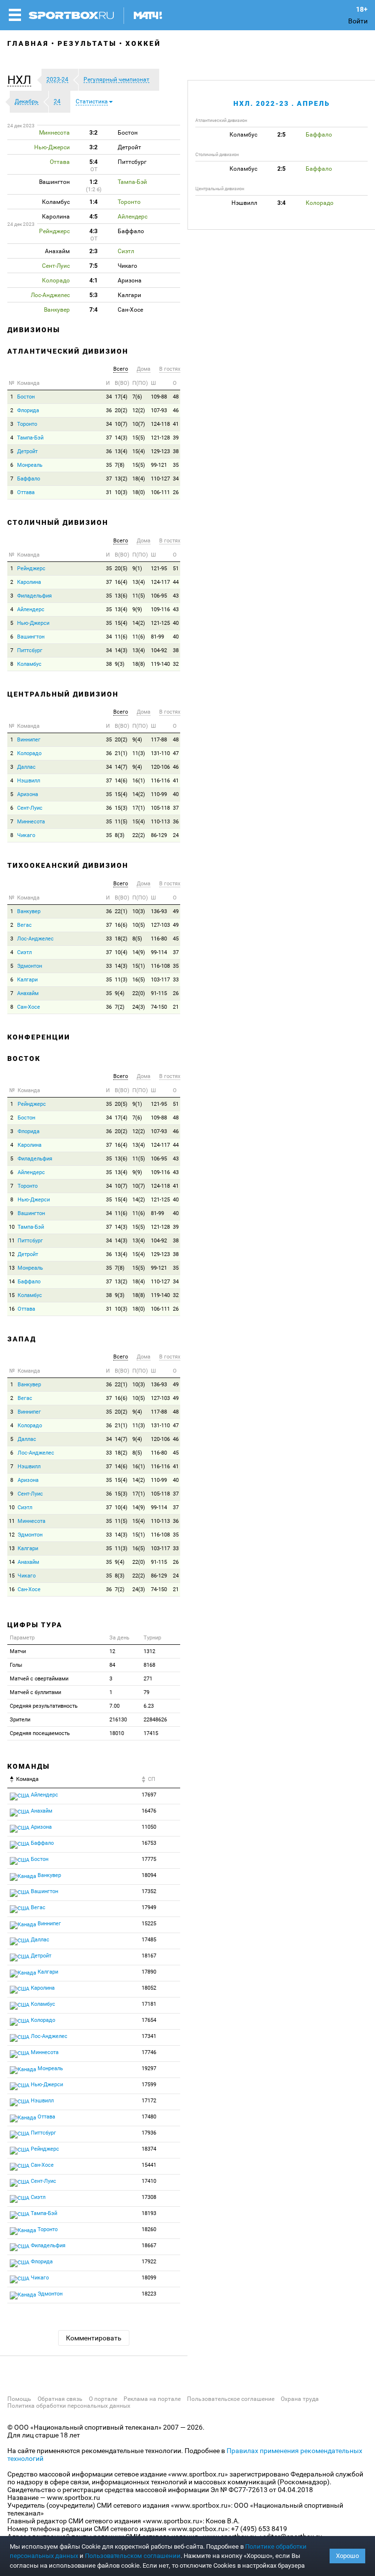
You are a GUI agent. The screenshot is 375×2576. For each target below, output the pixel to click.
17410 (149, 2181)
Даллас (26, 767)
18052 (149, 1988)
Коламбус (29, 664)
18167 (149, 1956)
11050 (149, 1827)
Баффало (29, 479)
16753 (149, 1843)
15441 (149, 2165)
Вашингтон (31, 637)
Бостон (26, 397)
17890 (149, 1972)
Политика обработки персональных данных (69, 2406)
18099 (149, 2278)
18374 (149, 2149)
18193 (149, 2213)
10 (12, 1227)
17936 (149, 2133)
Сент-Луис (30, 808)
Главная (28, 43)
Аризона (28, 794)
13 (12, 1268)
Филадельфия (34, 596)
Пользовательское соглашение (231, 2399)
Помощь (19, 2399)
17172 (149, 2101)
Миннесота (31, 822)
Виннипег (29, 740)
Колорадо (29, 753)
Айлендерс (31, 609)
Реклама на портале (152, 2399)
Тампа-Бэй (30, 438)
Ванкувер (29, 911)
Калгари (27, 980)
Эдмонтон (30, 966)
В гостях (170, 369)
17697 (149, 1795)
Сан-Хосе (29, 1007)
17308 (149, 2197)
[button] (22, 80)
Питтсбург (30, 650)
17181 (149, 2004)
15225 (149, 1924)
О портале (103, 2399)
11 (12, 1241)
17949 (149, 1907)
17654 (149, 2020)
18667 (149, 2246)
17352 (149, 1891)
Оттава (26, 492)
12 (12, 1254)
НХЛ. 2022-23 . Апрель (282, 103)
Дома (144, 369)
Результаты (87, 43)
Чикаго (26, 835)
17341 (149, 2036)
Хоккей (143, 43)
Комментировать (94, 2338)
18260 (149, 2229)
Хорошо (347, 2556)
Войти (358, 21)
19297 (149, 2068)
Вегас (24, 925)
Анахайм (28, 993)
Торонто (27, 424)
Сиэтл (24, 952)
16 (12, 1309)
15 (12, 1295)
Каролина (29, 582)
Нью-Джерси (33, 623)
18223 (149, 2294)
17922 (149, 2262)
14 (12, 1282)
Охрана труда (300, 2399)
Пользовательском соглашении (133, 2556)
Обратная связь (60, 2399)
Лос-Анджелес (35, 939)
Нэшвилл (29, 781)
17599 (149, 2085)
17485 (149, 1940)
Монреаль (30, 465)
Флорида (28, 410)
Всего (121, 369)
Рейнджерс (31, 569)
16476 (149, 1811)
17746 (149, 2052)
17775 (149, 1859)
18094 (149, 1875)
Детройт (27, 451)
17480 (149, 2117)
